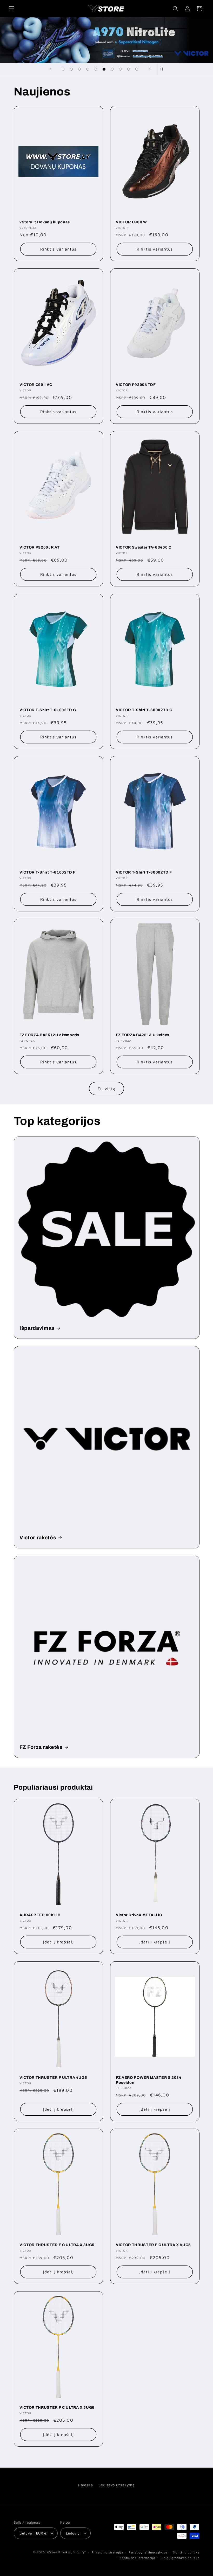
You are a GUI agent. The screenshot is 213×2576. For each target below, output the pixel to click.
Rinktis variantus (58, 249)
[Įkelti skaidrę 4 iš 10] (88, 69)
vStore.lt (54, 2552)
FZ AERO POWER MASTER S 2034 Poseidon (149, 2080)
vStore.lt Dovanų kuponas (45, 222)
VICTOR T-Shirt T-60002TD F (144, 872)
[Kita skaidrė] (150, 69)
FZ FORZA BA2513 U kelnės (143, 1035)
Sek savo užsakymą (117, 2485)
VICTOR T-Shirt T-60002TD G (144, 710)
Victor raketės (38, 1538)
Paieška (85, 2485)
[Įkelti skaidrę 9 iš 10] (129, 69)
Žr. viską (106, 1089)
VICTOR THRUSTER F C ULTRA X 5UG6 (57, 2407)
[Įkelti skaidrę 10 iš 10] (137, 69)
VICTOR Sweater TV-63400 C (144, 547)
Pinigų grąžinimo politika (180, 2558)
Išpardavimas (37, 1328)
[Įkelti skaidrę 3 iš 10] (79, 69)
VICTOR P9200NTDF (136, 385)
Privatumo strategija (107, 2552)
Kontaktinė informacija (137, 2558)
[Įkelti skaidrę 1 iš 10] (63, 69)
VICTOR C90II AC (36, 385)
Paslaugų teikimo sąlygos (148, 2552)
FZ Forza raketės (41, 1747)
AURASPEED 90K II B (40, 1915)
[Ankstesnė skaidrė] (50, 69)
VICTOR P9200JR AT (39, 547)
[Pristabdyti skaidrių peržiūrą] (163, 69)
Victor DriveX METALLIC (139, 1915)
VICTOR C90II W (131, 222)
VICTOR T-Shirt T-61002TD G (48, 710)
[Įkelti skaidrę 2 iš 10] (71, 69)
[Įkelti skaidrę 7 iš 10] (112, 69)
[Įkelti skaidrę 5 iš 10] (96, 69)
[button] (11, 9)
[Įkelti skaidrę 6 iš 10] (104, 69)
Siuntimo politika (186, 2552)
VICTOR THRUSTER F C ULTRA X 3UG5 (57, 2245)
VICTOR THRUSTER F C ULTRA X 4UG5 (153, 2245)
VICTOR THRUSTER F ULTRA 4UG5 (53, 2078)
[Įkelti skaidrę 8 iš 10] (121, 69)
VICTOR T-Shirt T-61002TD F (48, 872)
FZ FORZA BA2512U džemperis (49, 1035)
